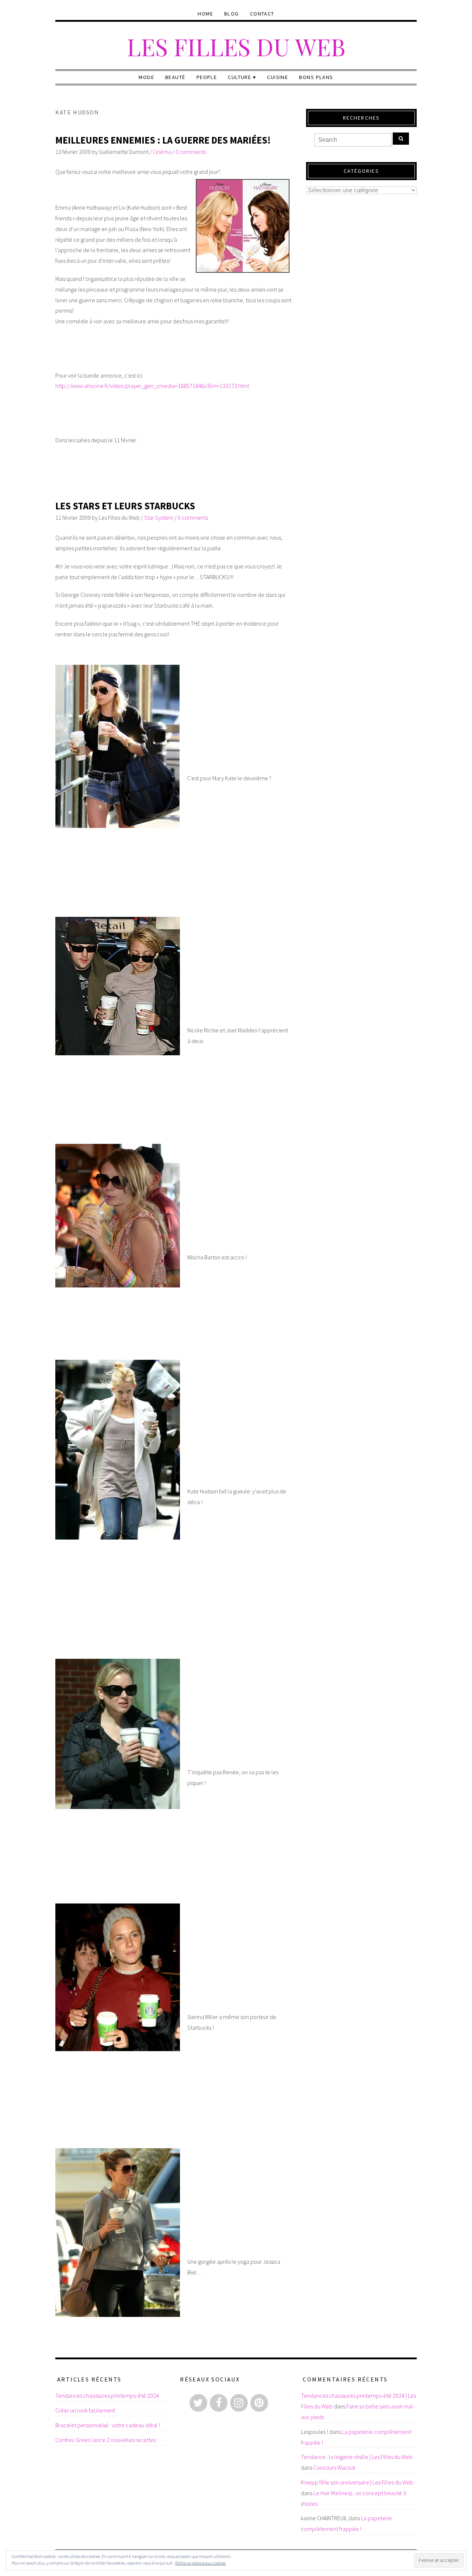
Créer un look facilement (85, 2410)
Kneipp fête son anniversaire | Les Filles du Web (357, 2482)
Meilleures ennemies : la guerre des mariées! (163, 140)
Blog (232, 14)
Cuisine (277, 77)
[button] (117, 746)
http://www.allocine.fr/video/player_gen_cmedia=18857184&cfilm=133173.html (152, 386)
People (207, 77)
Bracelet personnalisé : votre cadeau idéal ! (108, 2425)
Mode (146, 77)
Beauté (175, 77)
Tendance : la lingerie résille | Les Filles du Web (357, 2457)
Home (205, 14)
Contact (262, 14)
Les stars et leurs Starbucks (125, 506)
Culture (240, 77)
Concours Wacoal (334, 2467)
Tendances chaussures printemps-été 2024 (107, 2396)
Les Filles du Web (236, 46)
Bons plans (316, 77)
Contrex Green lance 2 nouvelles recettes (106, 2440)
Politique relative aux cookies (200, 2563)
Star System (159, 517)
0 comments (191, 152)
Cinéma (162, 152)
